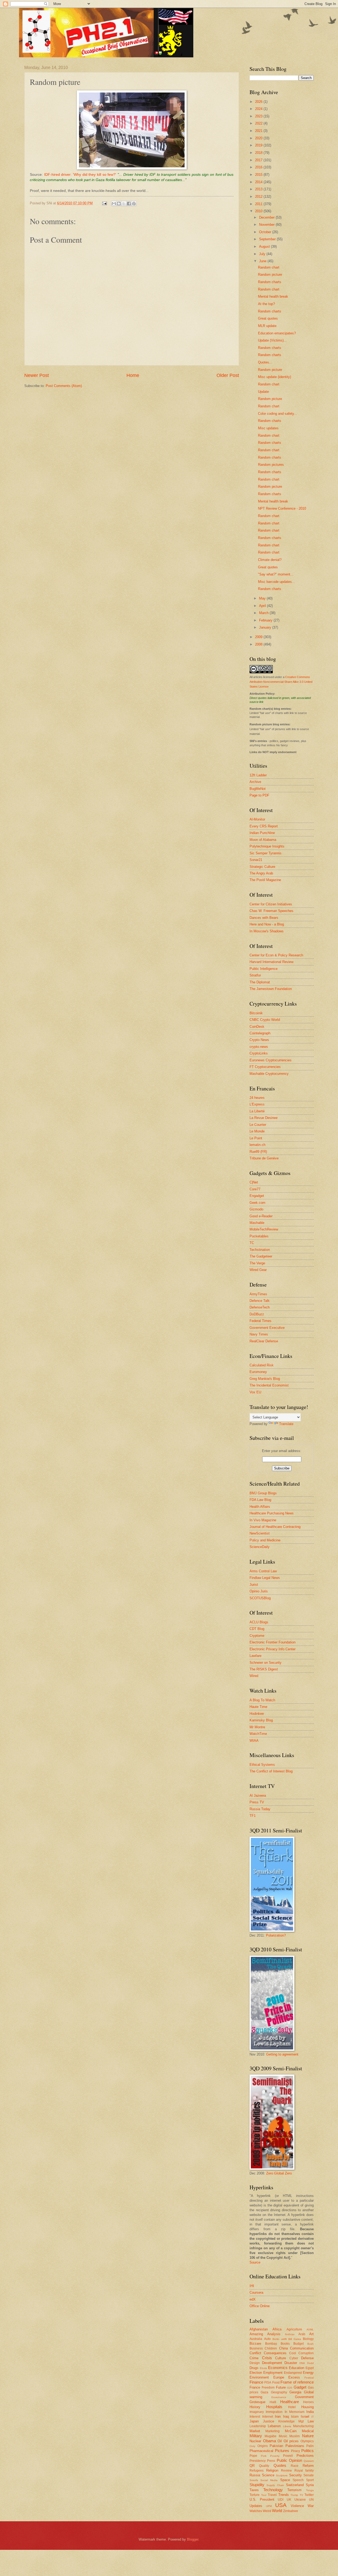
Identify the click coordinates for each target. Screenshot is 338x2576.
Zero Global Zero (279, 2173)
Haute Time (258, 1707)
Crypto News (259, 1040)
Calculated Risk (262, 1365)
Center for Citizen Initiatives (271, 904)
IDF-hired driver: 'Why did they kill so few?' (80, 175)
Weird (267, 2511)
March (264, 613)
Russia (255, 2475)
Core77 (255, 1189)
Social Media (269, 2480)
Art (311, 2334)
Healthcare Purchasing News (272, 1513)
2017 (259, 160)
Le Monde (257, 1131)
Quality (264, 2466)
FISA (268, 2383)
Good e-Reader (261, 1216)
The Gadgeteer (261, 1256)
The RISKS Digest (264, 1669)
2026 (259, 102)
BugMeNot (258, 789)
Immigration (274, 2412)
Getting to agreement (282, 2054)
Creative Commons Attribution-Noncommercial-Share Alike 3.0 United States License (281, 682)
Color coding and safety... (278, 414)
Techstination (260, 1250)
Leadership (258, 2426)
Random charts (270, 282)
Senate (309, 2475)
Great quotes (268, 318)
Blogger (193, 2539)
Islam (295, 2417)
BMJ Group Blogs (263, 1493)
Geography (279, 2392)
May (263, 598)
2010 (259, 211)
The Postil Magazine (265, 880)
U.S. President (262, 2499)
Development (272, 2363)
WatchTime (258, 1734)
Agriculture (294, 2329)
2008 (259, 644)
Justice (269, 2421)
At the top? (266, 304)
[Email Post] (104, 203)
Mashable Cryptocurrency (269, 1074)
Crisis (267, 2358)
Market (255, 2431)
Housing (308, 2407)
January (266, 627)
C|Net (254, 1182)
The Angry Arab (261, 873)
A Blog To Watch (262, 1700)
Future (281, 2387)
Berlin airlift (280, 2339)
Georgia (295, 2392)
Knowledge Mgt (291, 2421)
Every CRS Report (264, 826)
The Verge (257, 1263)
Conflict (255, 2353)
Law (311, 2421)
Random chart (269, 267)
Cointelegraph (260, 1033)
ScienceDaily (260, 1547)
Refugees (257, 2471)
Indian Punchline (262, 833)
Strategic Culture (262, 867)
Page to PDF (259, 795)
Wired (254, 1676)
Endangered (293, 2373)
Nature (308, 2436)
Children (271, 2348)
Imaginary (257, 2412)
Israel (305, 2416)
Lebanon (274, 2426)
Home (133, 375)
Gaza (264, 2392)
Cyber (294, 2358)
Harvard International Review (271, 962)
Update (263, 392)
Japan (254, 2421)
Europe (279, 2377)
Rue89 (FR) (258, 1152)
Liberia (287, 2426)
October (266, 232)
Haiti (273, 2402)
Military (256, 2436)
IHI (252, 2286)
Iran (278, 2416)
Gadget (300, 2387)
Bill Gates (295, 2339)
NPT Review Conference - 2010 (282, 508)
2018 (259, 153)
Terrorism (294, 2490)
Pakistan (276, 2446)
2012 (259, 197)
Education (297, 2368)
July (263, 254)
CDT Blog (257, 1629)
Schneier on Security (266, 1663)
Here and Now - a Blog (267, 924)
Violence (297, 2506)
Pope (253, 2456)
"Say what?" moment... (276, 574)
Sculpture (282, 2475)
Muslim (295, 2436)
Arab (302, 2334)
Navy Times (259, 1334)
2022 (259, 123)
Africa (277, 2329)
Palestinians (295, 2446)
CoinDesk (257, 1027)
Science (268, 2475)
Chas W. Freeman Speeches (271, 911)
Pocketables (259, 1236)
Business (256, 2348)
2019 (259, 145)
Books (285, 2344)
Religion (272, 2470)
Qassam (309, 2461)
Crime (254, 2358)
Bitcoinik (256, 1013)
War (311, 2506)
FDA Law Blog (260, 1500)
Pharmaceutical (261, 2451)
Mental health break (273, 296)
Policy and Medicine (265, 1540)
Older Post (228, 375)
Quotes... (265, 362)
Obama (269, 2441)
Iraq (286, 2416)
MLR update (267, 326)
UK (289, 2500)
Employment (273, 2373)
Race (295, 2466)
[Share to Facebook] (129, 204)
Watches (256, 2511)
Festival (309, 2378)
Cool (293, 2353)
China (283, 2348)
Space (285, 2480)
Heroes (308, 2402)
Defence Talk (260, 1301)
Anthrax (290, 2334)
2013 (259, 189)
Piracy (295, 2451)
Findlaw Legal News (265, 1578)
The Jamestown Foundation (271, 989)
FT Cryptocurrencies (265, 1067)
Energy (308, 2373)
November (267, 225)
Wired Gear (258, 1270)
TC (252, 1243)
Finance (256, 2382)
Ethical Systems (262, 1765)
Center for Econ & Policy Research (276, 955)
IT (313, 2417)
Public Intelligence (264, 969)
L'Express (257, 1104)
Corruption (306, 2353)
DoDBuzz (257, 1314)
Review (286, 2471)
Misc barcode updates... (276, 582)
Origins (263, 2446)
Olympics (307, 2441)
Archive (255, 782)
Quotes (280, 2465)
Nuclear (255, 2441)
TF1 (253, 1816)
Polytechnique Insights (267, 846)
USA (281, 2505)
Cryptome (257, 1636)
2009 (259, 637)
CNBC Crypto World (265, 1020)
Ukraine (300, 2500)
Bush (311, 2344)
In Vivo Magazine (263, 1520)
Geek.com (257, 1203)
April (263, 606)
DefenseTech (260, 1307)
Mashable (257, 1223)
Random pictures (271, 465)
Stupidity (257, 2485)
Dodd (310, 2363)
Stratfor (255, 975)
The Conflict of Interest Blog (271, 1771)
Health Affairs (260, 1507)
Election (256, 2373)
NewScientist (260, 1533)
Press (271, 2461)
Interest (255, 2417)
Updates (256, 2506)
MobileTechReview (264, 1229)
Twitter (309, 2495)
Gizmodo (256, 1209)
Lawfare (255, 1656)
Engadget (257, 1196)
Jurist (254, 1585)
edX (253, 2299)
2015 (259, 175)
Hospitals (274, 2407)
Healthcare (290, 2402)
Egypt (310, 2368)
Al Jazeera (258, 1796)
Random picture (270, 275)
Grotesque (257, 2402)
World (277, 2511)
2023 (259, 116)
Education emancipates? (277, 333)
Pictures (282, 2451)
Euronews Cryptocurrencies (271, 1060)
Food (276, 2383)
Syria (310, 2485)
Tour (264, 2495)
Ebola (263, 2368)
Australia (256, 2339)
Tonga (310, 2490)
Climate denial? (270, 560)
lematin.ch (257, 1145)
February (266, 620)
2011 (259, 204)
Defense (307, 2358)
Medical (308, 2431)
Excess (294, 2377)
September (268, 239)
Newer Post (37, 375)
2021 (259, 131)
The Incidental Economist (269, 1385)
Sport (310, 2480)
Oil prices (291, 2441)
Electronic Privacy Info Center (273, 1649)
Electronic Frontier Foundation (273, 1642)
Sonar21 (256, 860)
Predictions (305, 2456)
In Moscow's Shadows (267, 931)
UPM (269, 2506)
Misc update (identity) (274, 377)
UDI (281, 2500)
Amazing (256, 2334)
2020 (259, 138)
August (265, 246)
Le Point (256, 1138)
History (255, 2407)
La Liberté (257, 1111)
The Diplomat (260, 982)
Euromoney (258, 1372)
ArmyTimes (258, 1294)
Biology (308, 2339)
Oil (280, 2441)
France (255, 2387)
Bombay (271, 2344)
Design (255, 2363)
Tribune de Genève (264, 1158)
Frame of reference (297, 2382)
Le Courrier (258, 1125)
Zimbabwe (291, 2511)
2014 (259, 182)
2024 (259, 109)
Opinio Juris (259, 1591)
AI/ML (310, 2330)
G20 (290, 2388)
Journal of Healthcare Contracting (275, 1527)
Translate (286, 1424)
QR (252, 2466)
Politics (308, 2451)
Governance (279, 2397)
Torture (255, 2495)
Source (255, 2262)
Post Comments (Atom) (64, 386)
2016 (259, 167)
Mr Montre (257, 1727)
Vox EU (255, 1392)
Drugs (254, 2368)
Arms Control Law (263, 1571)
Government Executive (267, 1328)
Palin (310, 2446)
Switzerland (295, 2485)
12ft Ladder (258, 775)
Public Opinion (289, 2460)
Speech (298, 2480)
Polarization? (276, 1935)
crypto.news (259, 1047)
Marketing (273, 2431)
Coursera (256, 2292)
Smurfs (254, 2480)
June (263, 261)
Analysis (274, 2334)
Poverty (275, 2456)
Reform (308, 2466)
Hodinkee (257, 1714)
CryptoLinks (259, 1053)
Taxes (254, 2490)
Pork (264, 2456)
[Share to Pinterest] (134, 204)
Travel (272, 2495)
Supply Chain (275, 2485)
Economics (278, 2368)
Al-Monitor (257, 819)
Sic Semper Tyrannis (266, 853)
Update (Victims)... (272, 340)
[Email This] (114, 204)
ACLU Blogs (259, 1622)
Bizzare (255, 2344)
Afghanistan (259, 2329)
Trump (294, 2495)
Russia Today (260, 1809)
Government (304, 2397)
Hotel (292, 2407)
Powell (288, 2456)
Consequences (275, 2353)
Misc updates (268, 428)
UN (311, 2500)
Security (295, 2475)
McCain (291, 2431)
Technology (273, 2490)
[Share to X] (124, 204)
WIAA (254, 1741)
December (267, 217)
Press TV (257, 1802)
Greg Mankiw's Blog (265, 1379)
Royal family (304, 2471)
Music (283, 2436)
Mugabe (271, 2436)
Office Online (260, 2306)
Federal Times (260, 1321)
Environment (259, 2377)
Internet (268, 2417)
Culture (281, 2358)
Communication (302, 2348)
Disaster (291, 2363)
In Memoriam (295, 2412)
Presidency (258, 2461)
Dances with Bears (264, 918)
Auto (267, 2339)
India (310, 2412)
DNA (302, 2363)
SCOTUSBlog (260, 1598)
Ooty (252, 2446)
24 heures (257, 1098)
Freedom (268, 2388)
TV (301, 2495)
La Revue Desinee (264, 1118)
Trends (284, 2495)
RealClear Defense (264, 1341)
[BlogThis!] (119, 204)
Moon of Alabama (263, 840)
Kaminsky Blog (261, 1720)
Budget (299, 2344)
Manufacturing (303, 2426)
